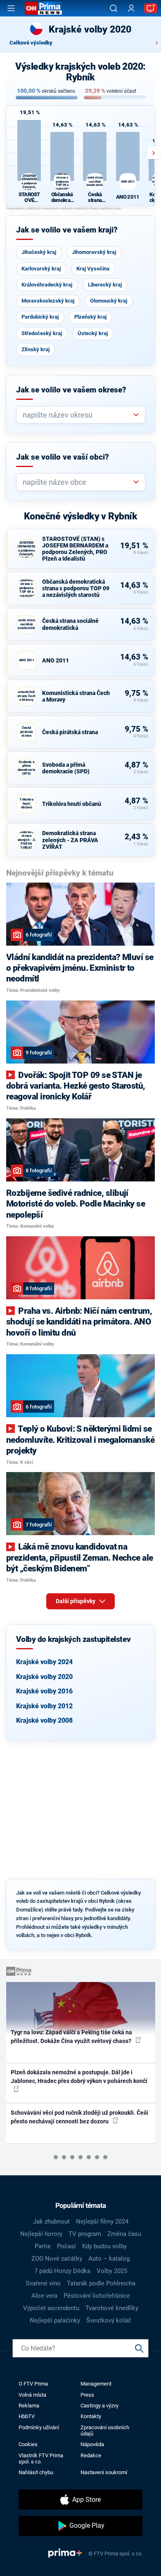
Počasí (66, 2246)
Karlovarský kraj (41, 269)
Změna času (124, 2234)
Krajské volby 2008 (44, 1720)
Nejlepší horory (41, 2234)
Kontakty (91, 2416)
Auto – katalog (109, 2259)
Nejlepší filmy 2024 (102, 2221)
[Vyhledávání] (114, 8)
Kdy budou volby (104, 2246)
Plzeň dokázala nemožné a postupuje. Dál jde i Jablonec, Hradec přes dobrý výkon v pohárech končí (79, 2077)
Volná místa (32, 2395)
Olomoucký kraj (109, 301)
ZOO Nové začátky (57, 2259)
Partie (43, 2246)
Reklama (29, 2406)
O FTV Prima (33, 2384)
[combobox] (77, 415)
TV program (85, 2234)
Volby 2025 (112, 2271)
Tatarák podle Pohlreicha (101, 2283)
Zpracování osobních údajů (105, 2430)
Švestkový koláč (109, 2320)
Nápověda (92, 2444)
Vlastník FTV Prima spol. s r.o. (41, 2459)
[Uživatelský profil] (131, 8)
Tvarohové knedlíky (112, 2308)
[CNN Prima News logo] (43, 8)
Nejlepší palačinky (55, 2320)
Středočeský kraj (42, 333)
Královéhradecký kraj (47, 285)
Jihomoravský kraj (94, 252)
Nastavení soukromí (104, 2472)
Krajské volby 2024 (44, 1662)
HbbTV (27, 2416)
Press (87, 2395)
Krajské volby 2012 (44, 1706)
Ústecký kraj (93, 333)
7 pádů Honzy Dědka (62, 2271)
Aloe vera (44, 2296)
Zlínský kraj (36, 349)
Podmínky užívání (39, 2427)
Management (96, 2384)
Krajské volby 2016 (44, 1691)
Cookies (28, 2444)
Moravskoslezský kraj (48, 301)
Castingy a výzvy (99, 2406)
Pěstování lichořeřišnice (97, 2296)
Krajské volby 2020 (44, 1677)
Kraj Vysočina (93, 269)
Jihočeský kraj (39, 252)
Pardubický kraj (40, 317)
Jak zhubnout (51, 2221)
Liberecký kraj (105, 285)
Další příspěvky (76, 1601)
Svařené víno (43, 2283)
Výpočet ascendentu (51, 2308)
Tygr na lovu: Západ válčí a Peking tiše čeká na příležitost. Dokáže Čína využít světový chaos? (72, 2037)
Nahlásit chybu (36, 2472)
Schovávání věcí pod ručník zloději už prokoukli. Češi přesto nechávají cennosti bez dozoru (79, 2117)
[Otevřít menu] (11, 8)
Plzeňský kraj (90, 317)
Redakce (91, 2455)
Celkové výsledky (31, 43)
